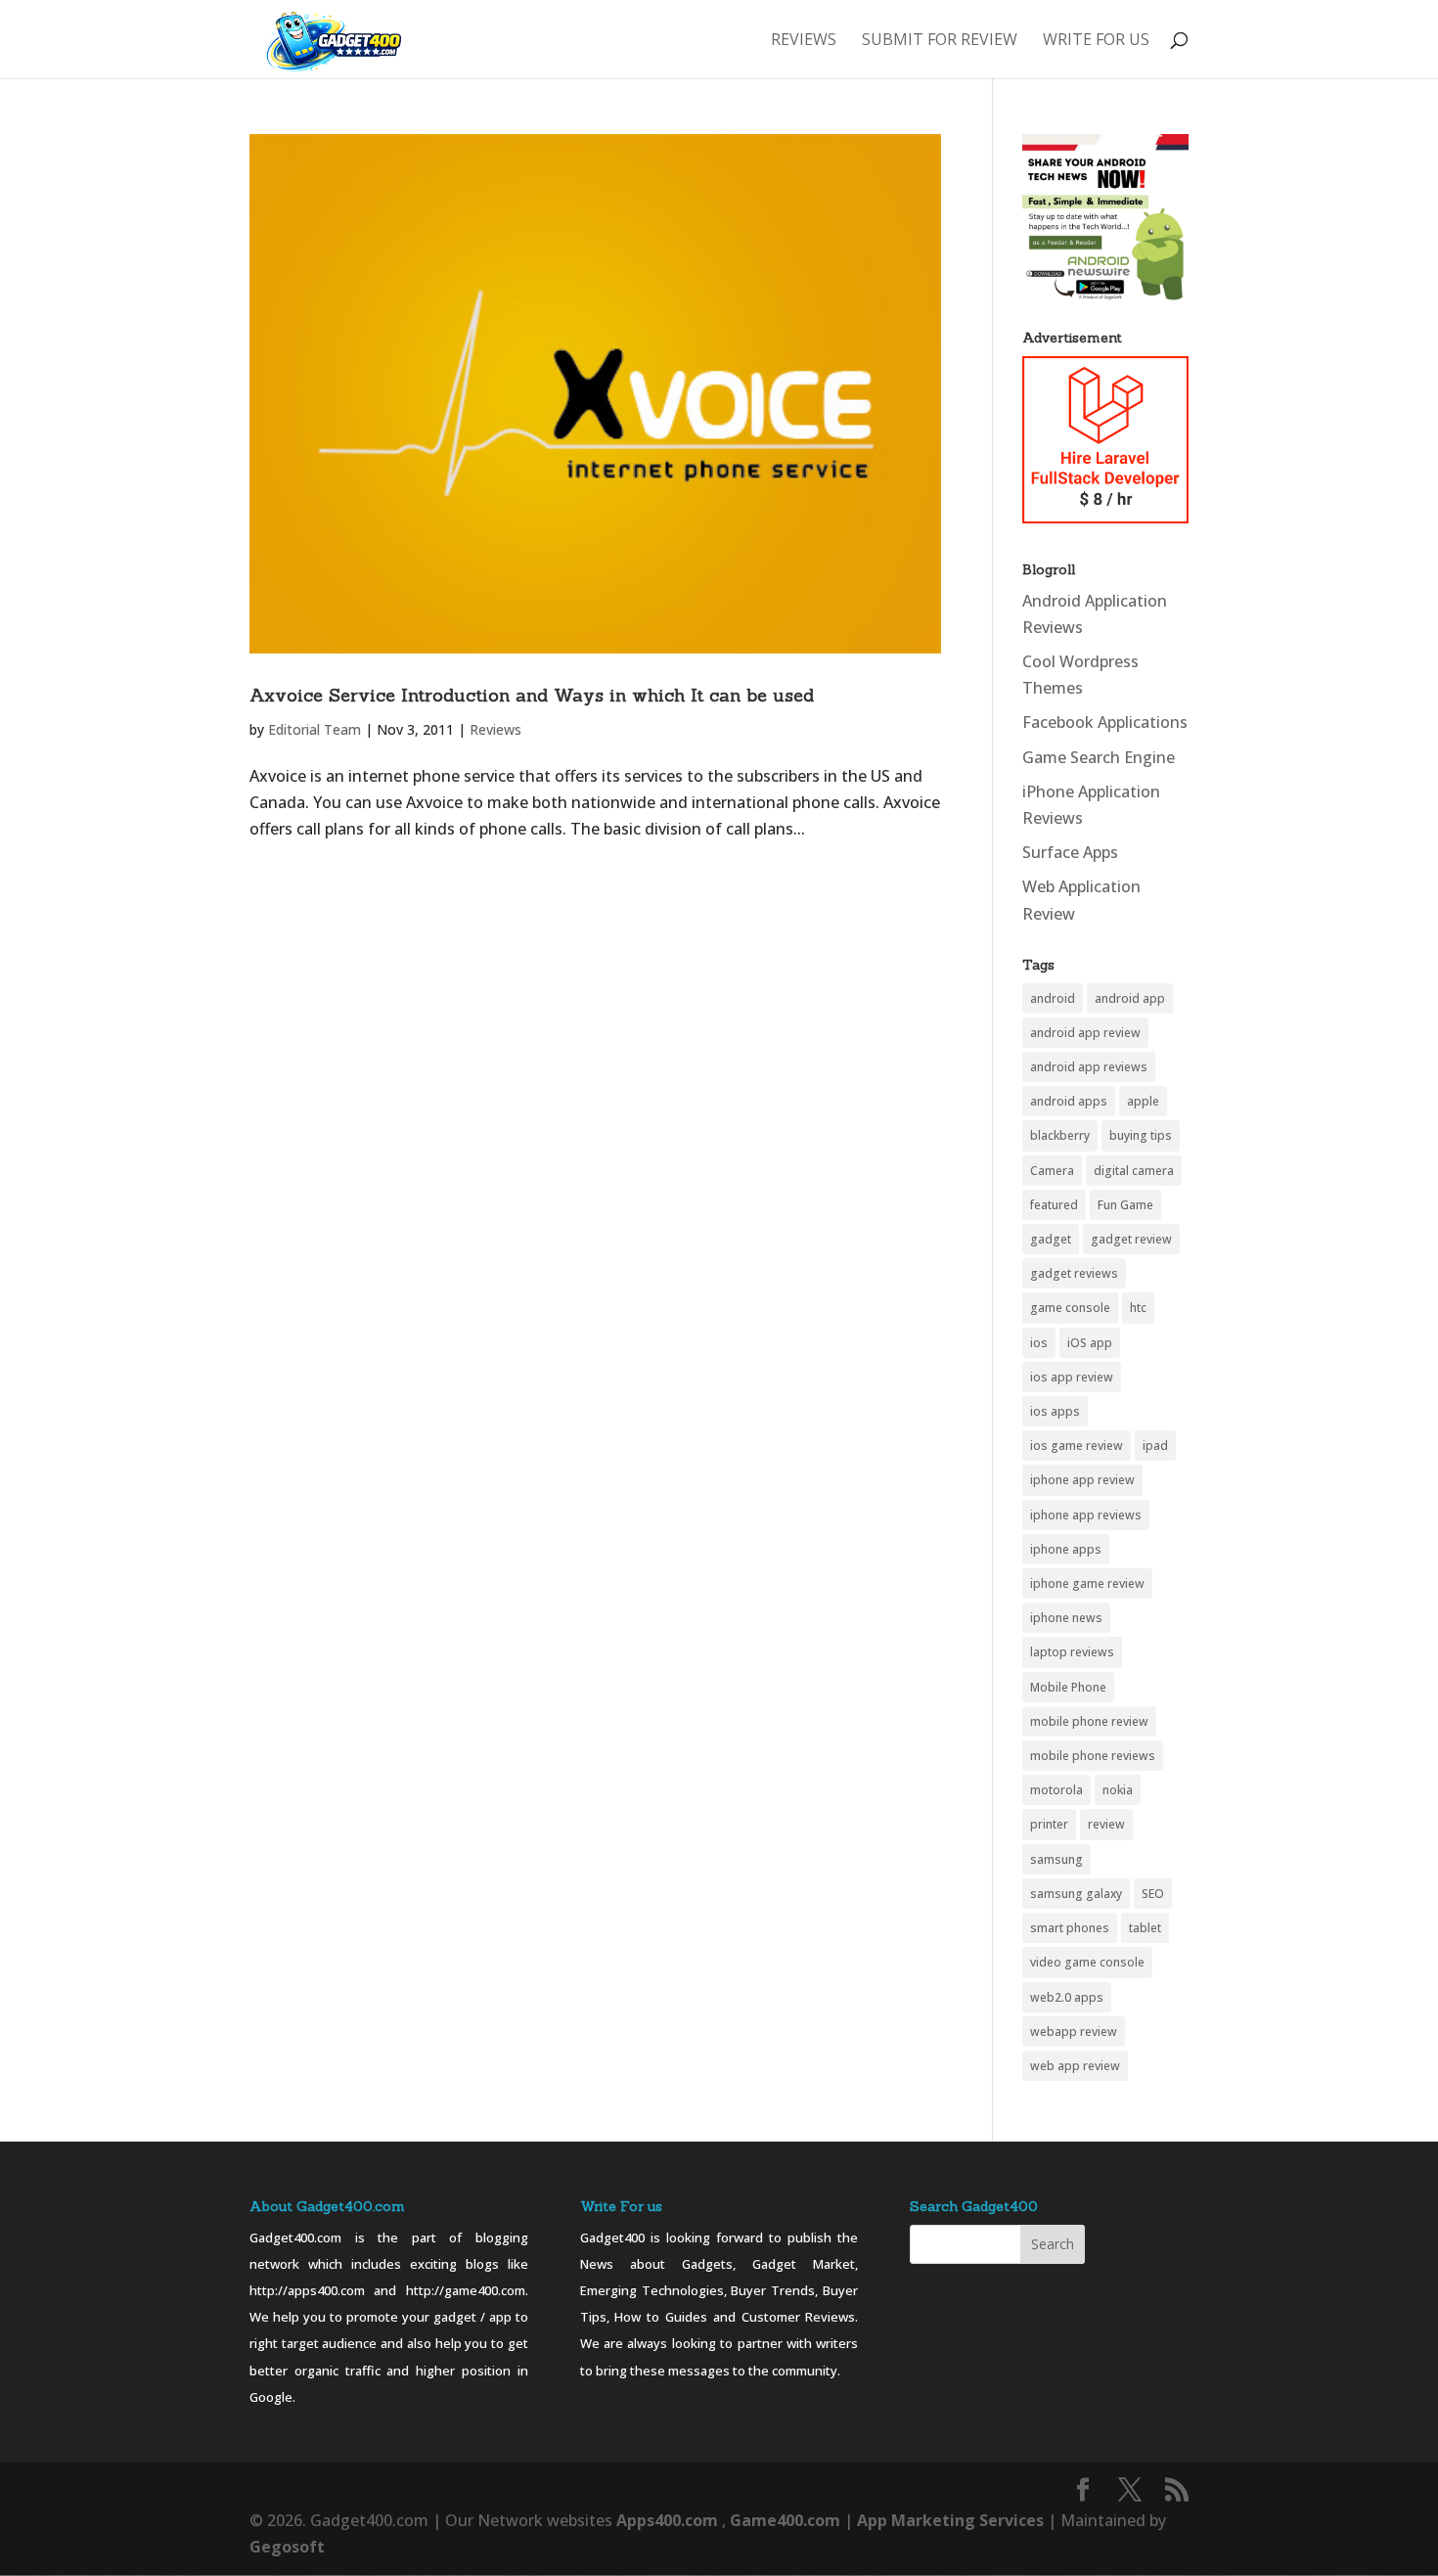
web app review (1075, 2066)
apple (1143, 1101)
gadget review (1131, 1239)
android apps (1069, 1101)
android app (1130, 998)
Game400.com (787, 2520)
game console (1070, 1308)
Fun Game (1125, 1205)
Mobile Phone (1068, 1687)
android (1053, 998)
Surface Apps (1070, 852)
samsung (1056, 1859)
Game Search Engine (1099, 757)
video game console (1087, 1962)
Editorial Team (315, 729)
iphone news (1066, 1618)
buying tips (1141, 1135)
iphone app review (1082, 1480)
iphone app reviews (1086, 1515)
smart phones (1070, 1928)
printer (1049, 1824)
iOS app (1090, 1343)
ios (1039, 1343)
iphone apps (1066, 1549)
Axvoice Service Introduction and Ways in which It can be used (532, 695)
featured (1054, 1205)
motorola (1056, 1790)
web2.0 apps (1067, 1997)
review (1106, 1824)
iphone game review (1087, 1583)
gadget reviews (1074, 1273)
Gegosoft (287, 2547)
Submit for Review (940, 41)
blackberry (1060, 1135)
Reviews (804, 41)
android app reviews (1089, 1067)
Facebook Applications (1105, 722)
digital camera (1134, 1171)
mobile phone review (1089, 1721)
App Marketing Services (950, 2520)
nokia (1118, 1790)
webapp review (1074, 2032)
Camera (1052, 1171)
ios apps (1055, 1411)
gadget (1051, 1239)
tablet (1145, 1928)
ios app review (1072, 1377)
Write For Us (1096, 41)
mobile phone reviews (1093, 1756)
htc (1138, 1308)
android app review (1085, 1033)
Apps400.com (667, 2520)
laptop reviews (1072, 1652)
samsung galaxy (1076, 1894)
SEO (1153, 1894)
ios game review (1077, 1446)
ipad (1155, 1446)
